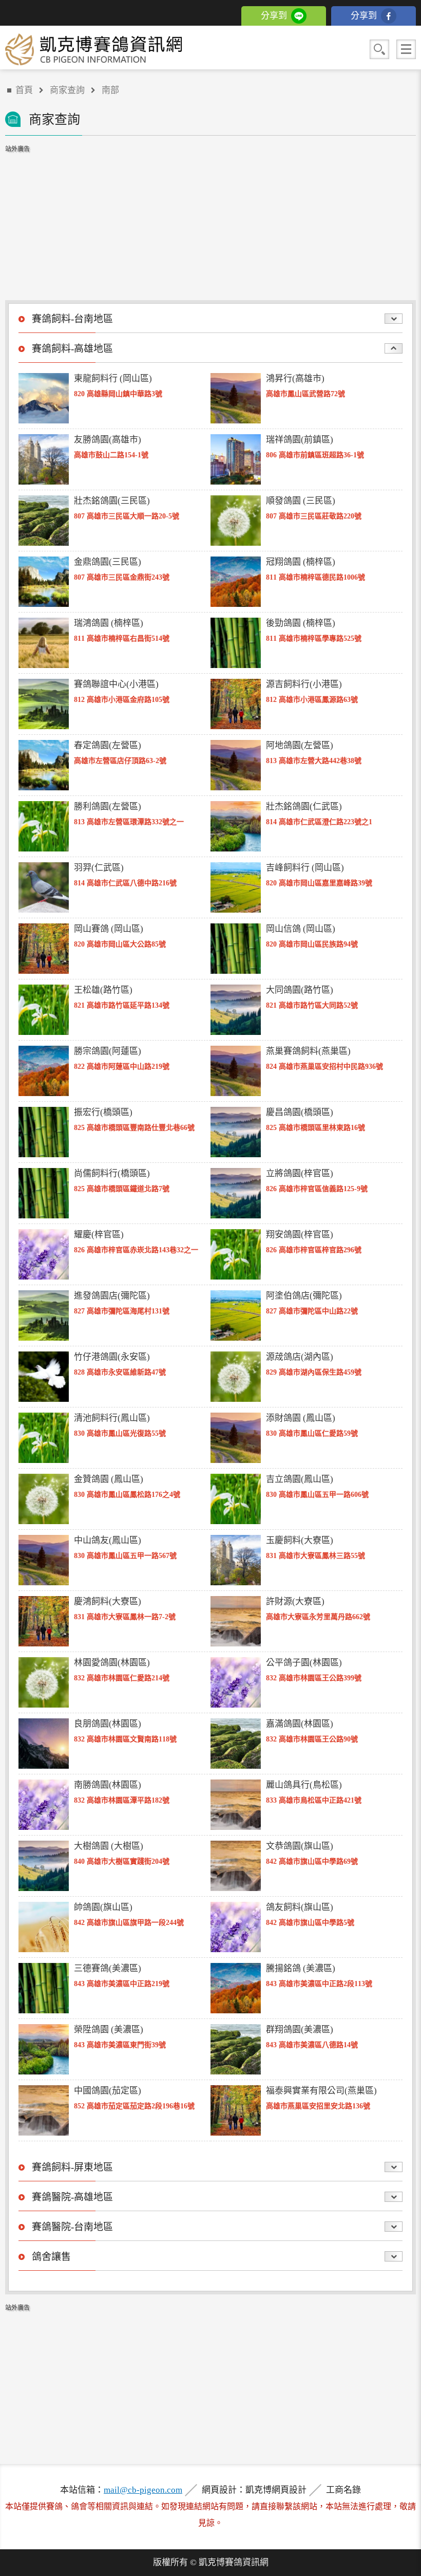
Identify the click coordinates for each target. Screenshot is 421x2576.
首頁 (24, 90)
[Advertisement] (210, 218)
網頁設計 (219, 2490)
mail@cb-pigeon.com (143, 2490)
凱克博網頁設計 (276, 2490)
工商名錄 (343, 2490)
